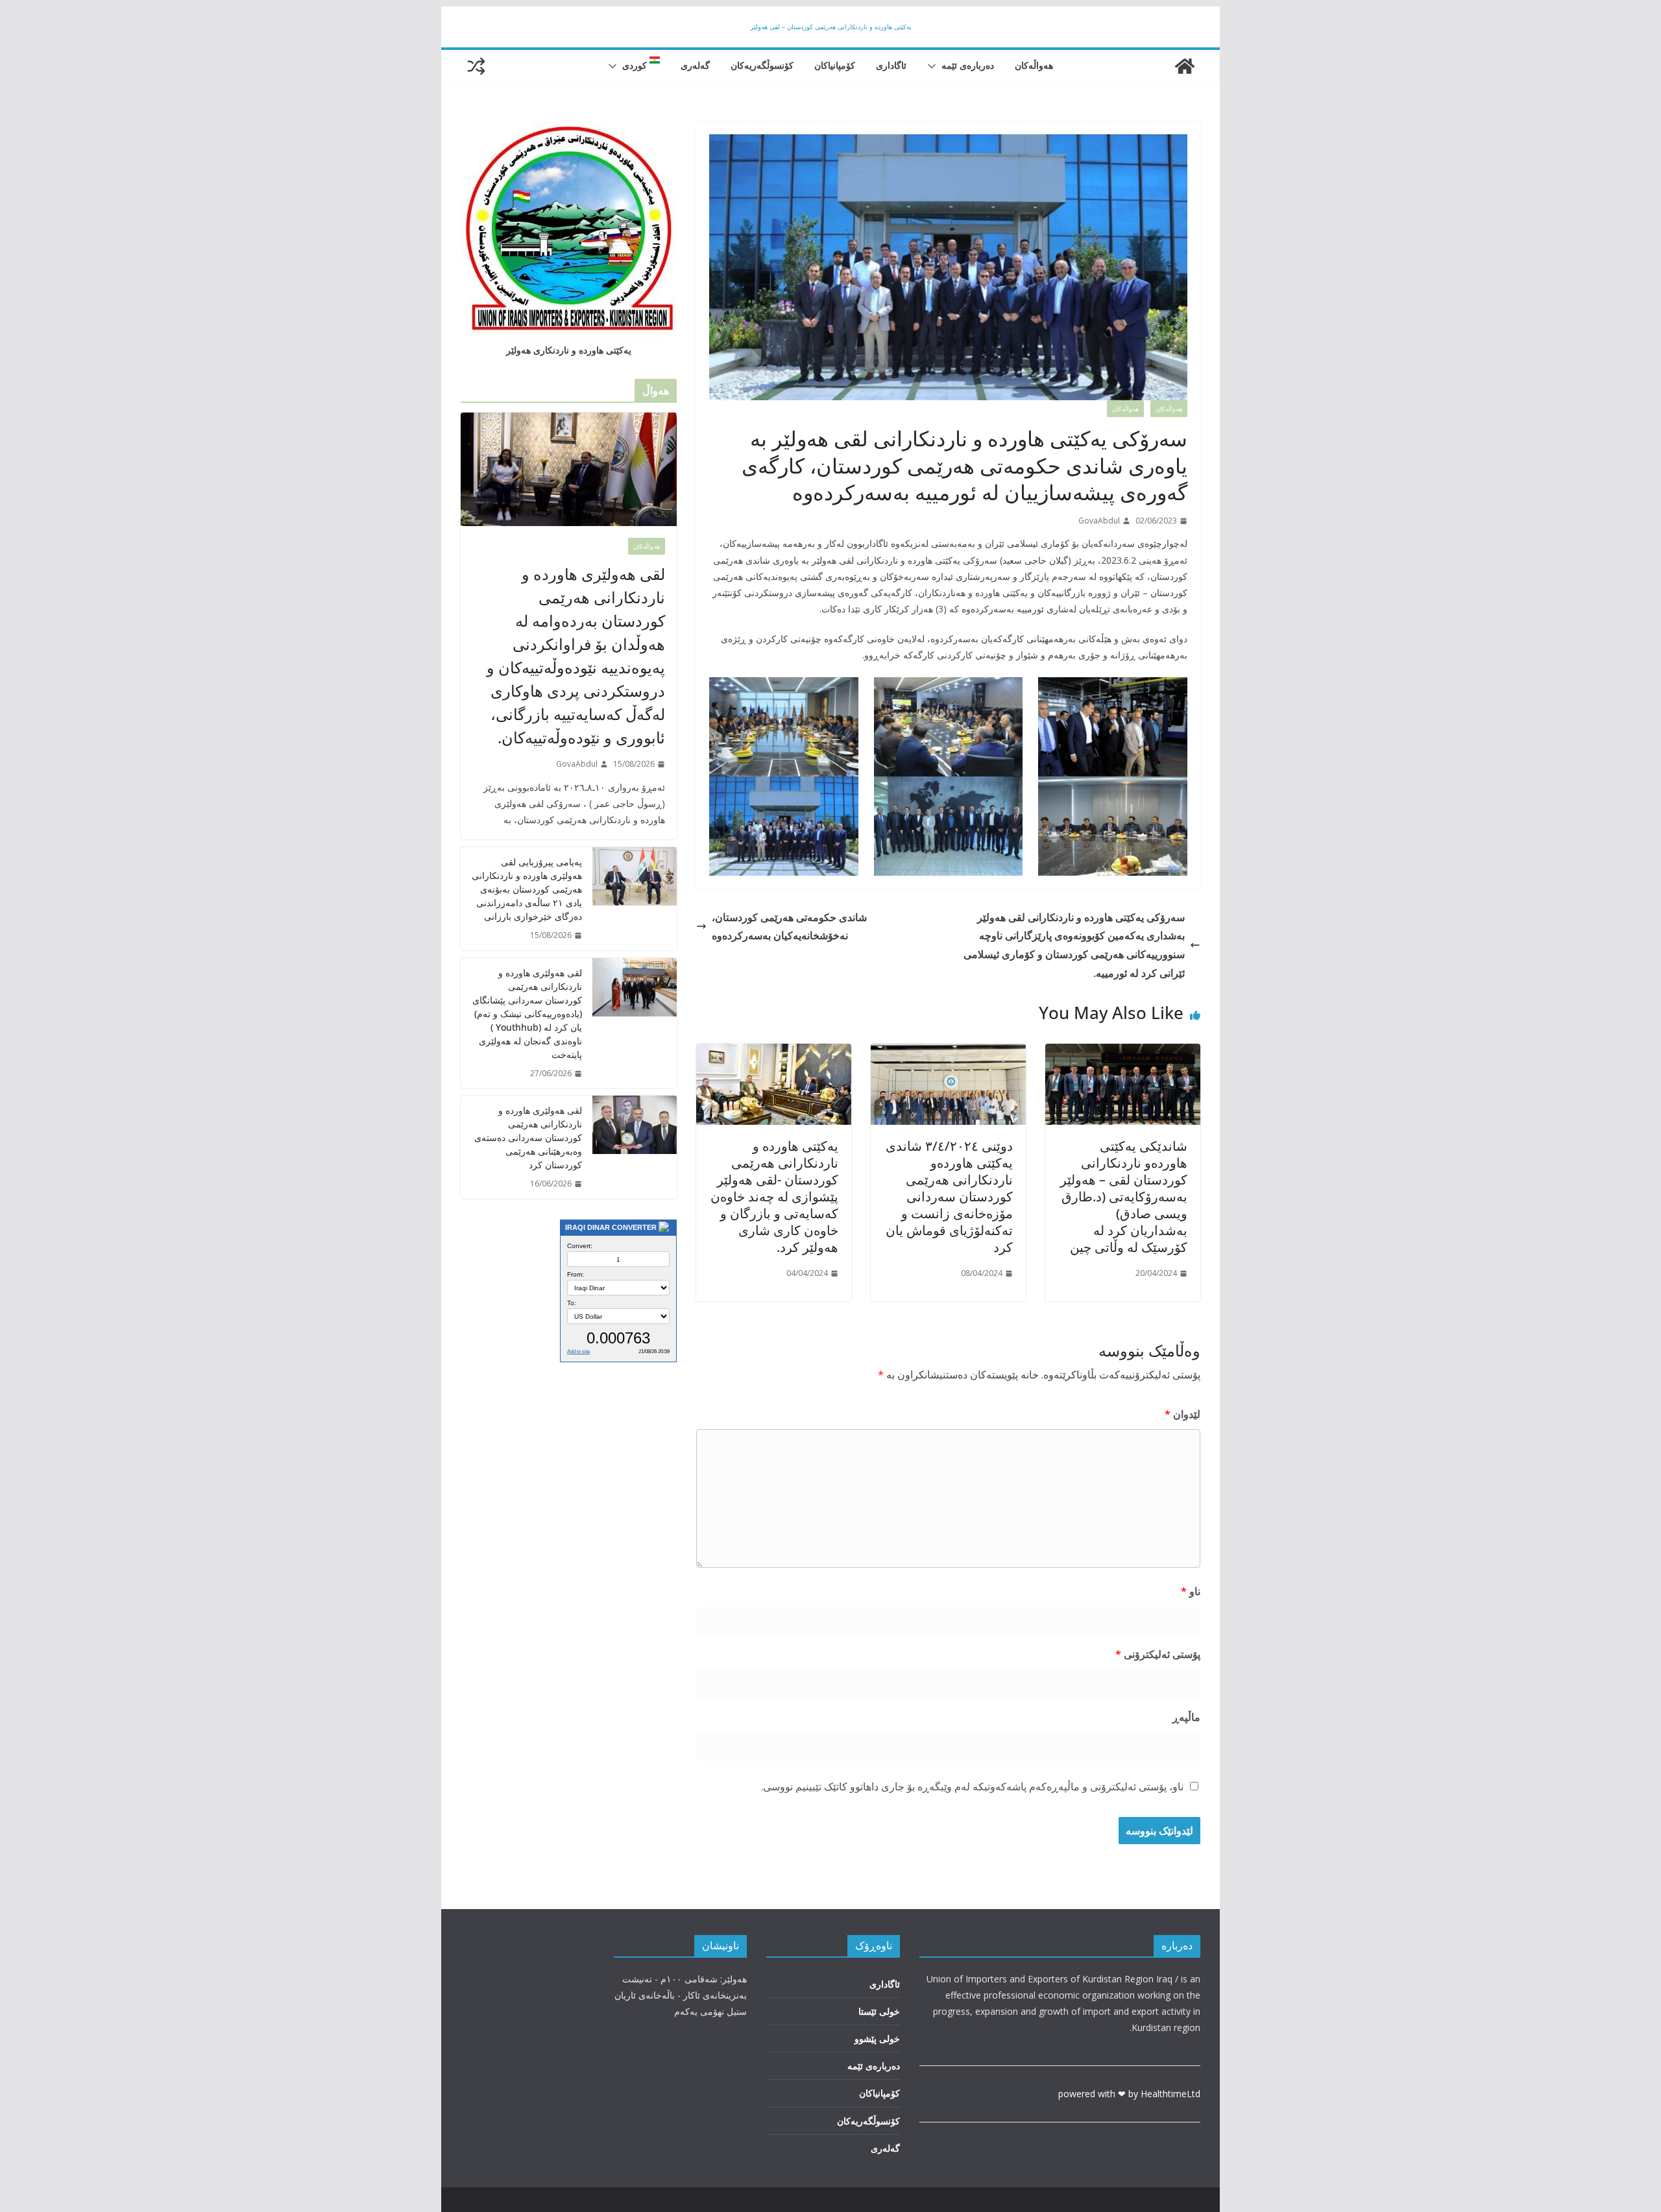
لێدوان (1182, 1414)
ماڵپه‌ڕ (1186, 1717)
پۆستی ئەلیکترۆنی (1158, 1654)
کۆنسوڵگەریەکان (762, 65)
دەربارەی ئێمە (968, 65)
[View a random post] (476, 66)
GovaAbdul (1099, 521)
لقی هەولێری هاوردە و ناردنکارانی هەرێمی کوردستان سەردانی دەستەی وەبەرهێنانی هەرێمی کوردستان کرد (528, 1137)
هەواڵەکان (1034, 65)
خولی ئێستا (879, 2011)
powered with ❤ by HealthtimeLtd (1129, 2094)
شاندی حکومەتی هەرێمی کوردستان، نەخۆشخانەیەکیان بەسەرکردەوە (789, 927)
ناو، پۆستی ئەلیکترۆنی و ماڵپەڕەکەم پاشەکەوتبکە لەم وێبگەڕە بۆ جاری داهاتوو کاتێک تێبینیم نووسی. (972, 1786)
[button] (934, 66)
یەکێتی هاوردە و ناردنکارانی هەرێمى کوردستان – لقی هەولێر (831, 27)
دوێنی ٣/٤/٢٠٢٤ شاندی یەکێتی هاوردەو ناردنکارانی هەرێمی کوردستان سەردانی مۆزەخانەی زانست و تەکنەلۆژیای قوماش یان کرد (949, 1196)
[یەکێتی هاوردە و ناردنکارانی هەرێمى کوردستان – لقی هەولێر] (1185, 66)
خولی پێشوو (877, 2038)
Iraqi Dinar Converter (611, 1227)
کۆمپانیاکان (835, 65)
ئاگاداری (891, 65)
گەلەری (695, 65)
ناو (1191, 1591)
